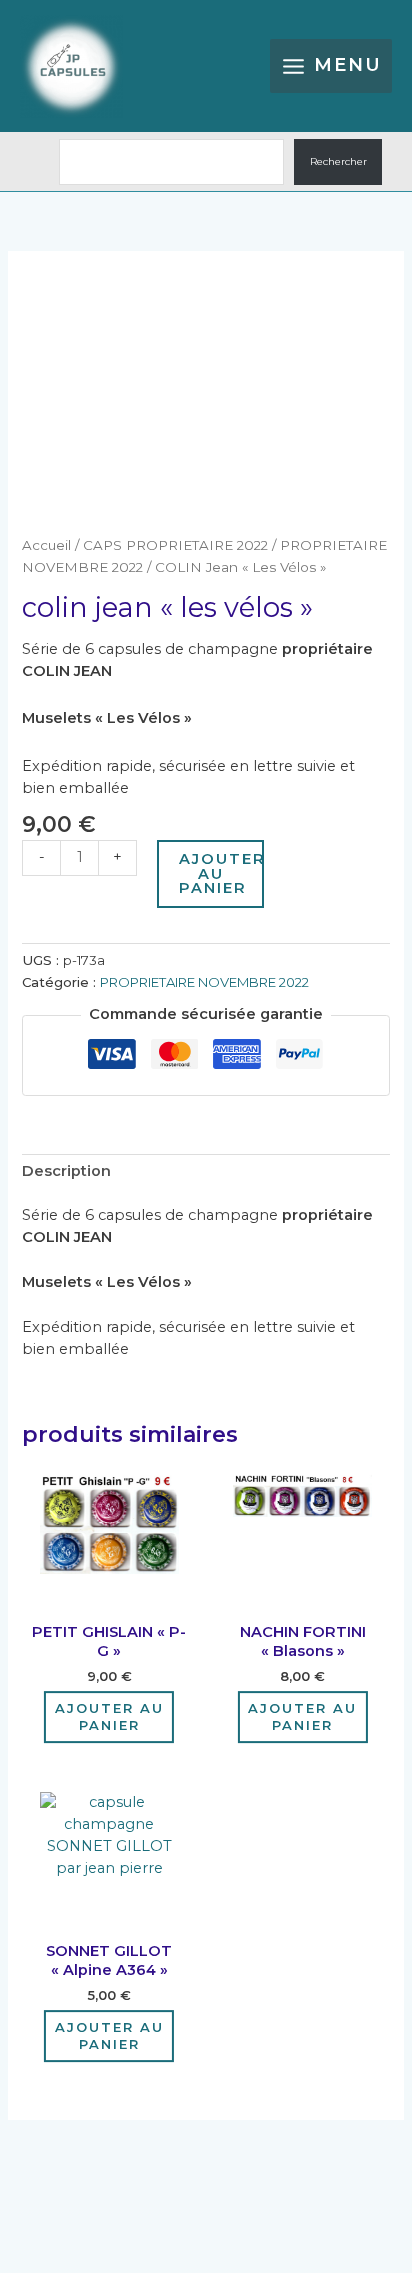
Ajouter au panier (221, 873)
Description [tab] (66, 1171)
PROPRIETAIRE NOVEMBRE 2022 (204, 982)
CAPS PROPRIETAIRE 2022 (175, 545)
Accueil (46, 545)
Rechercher (338, 161)
